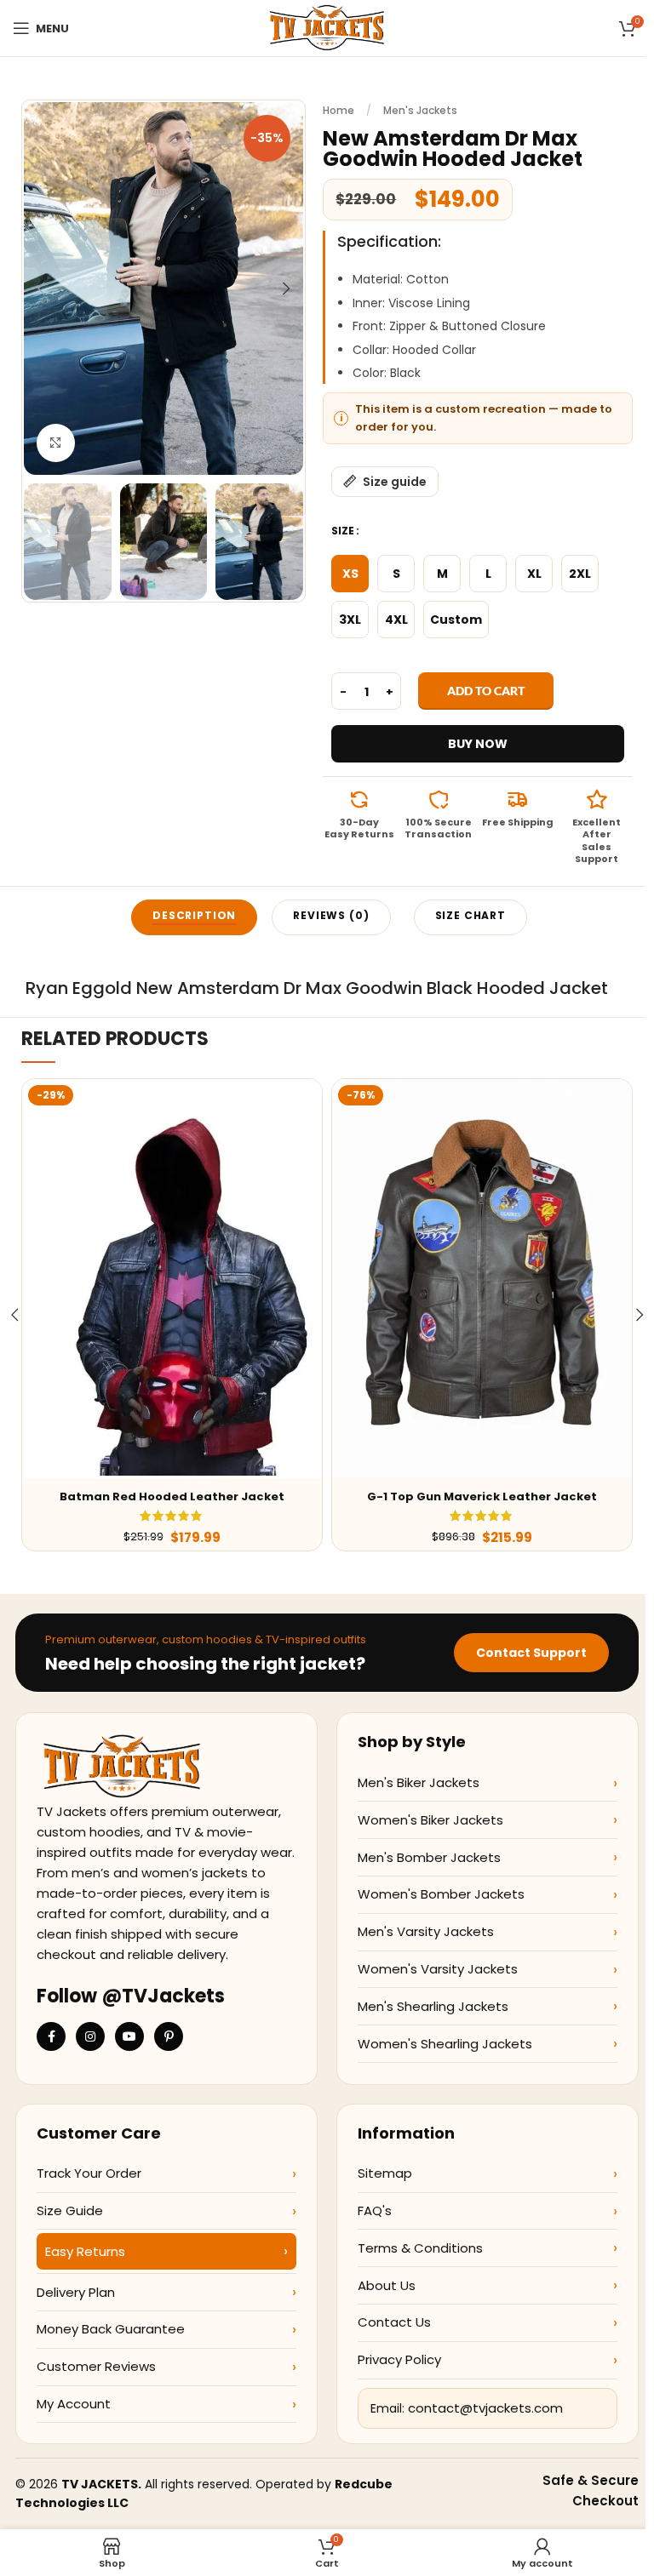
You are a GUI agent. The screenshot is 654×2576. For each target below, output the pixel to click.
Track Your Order (89, 2173)
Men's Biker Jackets (419, 1782)
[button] (41, 288)
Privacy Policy (399, 2359)
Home (338, 110)
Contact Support (531, 1653)
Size (343, 531)
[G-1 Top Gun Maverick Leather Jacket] (482, 1279)
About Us (387, 2285)
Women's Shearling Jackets (445, 2044)
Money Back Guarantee (111, 2329)
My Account (74, 2404)
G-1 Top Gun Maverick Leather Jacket (482, 1496)
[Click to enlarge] (56, 443)
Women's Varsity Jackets (438, 1969)
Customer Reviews (96, 2366)
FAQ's (375, 2210)
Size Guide (70, 2210)
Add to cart (486, 691)
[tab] (194, 917)
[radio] (350, 574)
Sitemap (385, 2173)
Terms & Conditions (420, 2248)
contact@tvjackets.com (485, 2408)
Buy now (478, 744)
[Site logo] (327, 27)
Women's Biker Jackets (430, 1820)
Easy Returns (85, 2251)
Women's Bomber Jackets (441, 1894)
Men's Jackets (420, 110)
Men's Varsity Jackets (426, 1931)
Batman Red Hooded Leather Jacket (172, 1496)
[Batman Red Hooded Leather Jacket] (172, 1279)
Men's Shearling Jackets (433, 2006)
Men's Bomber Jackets (429, 1857)
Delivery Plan (76, 2292)
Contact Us (394, 2322)
